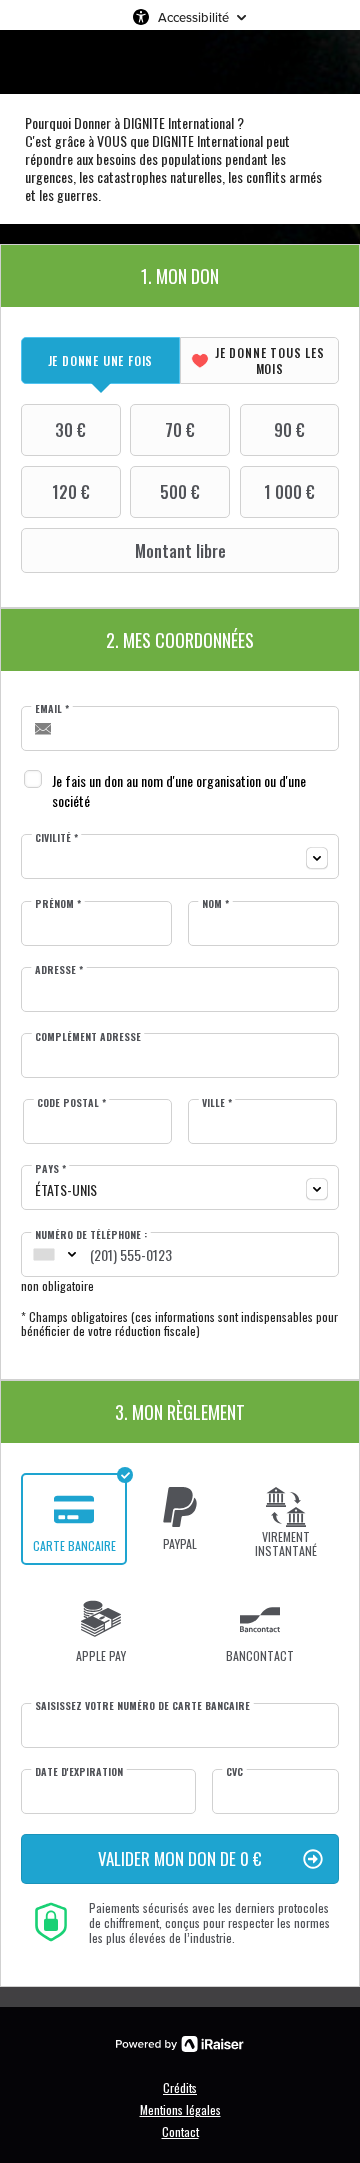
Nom (215, 904)
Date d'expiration (79, 1772)
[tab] (100, 360)
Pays (50, 1169)
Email (52, 709)
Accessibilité (193, 17)
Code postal (71, 1103)
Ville (217, 1103)
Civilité (56, 838)
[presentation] (100, 360)
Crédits (180, 2087)
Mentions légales (180, 2109)
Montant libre (180, 551)
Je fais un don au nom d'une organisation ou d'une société (179, 790)
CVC (234, 1772)
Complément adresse (88, 1037)
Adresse (59, 970)
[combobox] (180, 856)
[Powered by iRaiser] (180, 2044)
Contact (180, 2131)
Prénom (58, 904)
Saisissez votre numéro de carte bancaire (142, 1706)
